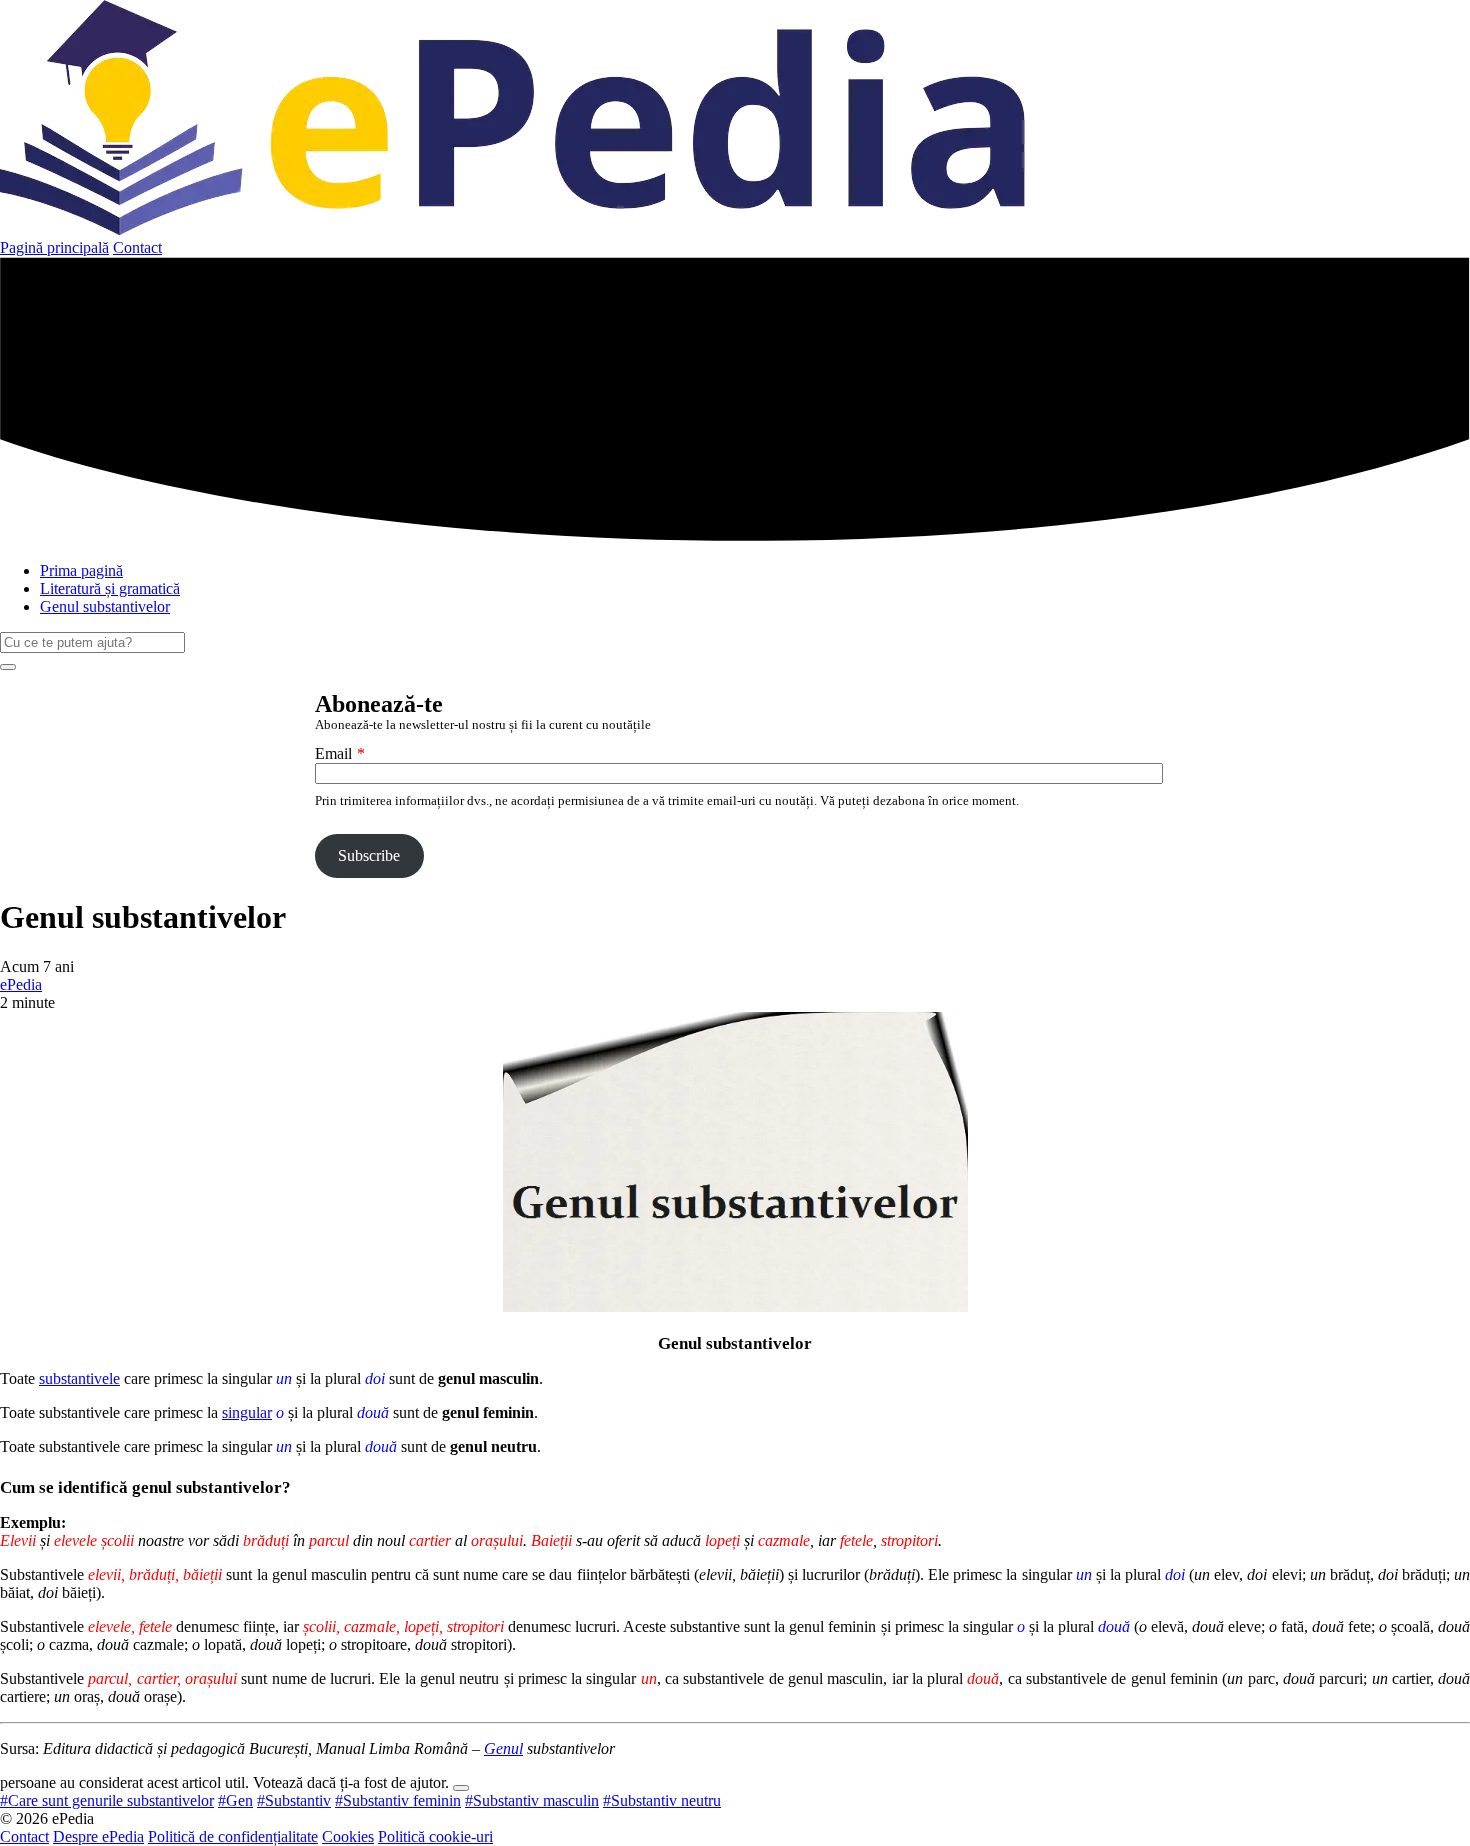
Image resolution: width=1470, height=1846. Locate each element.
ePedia (21, 984)
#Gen (235, 1800)
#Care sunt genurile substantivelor (107, 1800)
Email (333, 753)
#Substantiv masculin (532, 1800)
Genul (503, 1748)
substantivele (79, 1378)
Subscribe (369, 855)
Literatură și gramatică (110, 588)
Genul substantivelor (105, 606)
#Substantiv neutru (662, 1800)
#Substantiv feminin (398, 1800)
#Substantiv (294, 1800)
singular (247, 1412)
